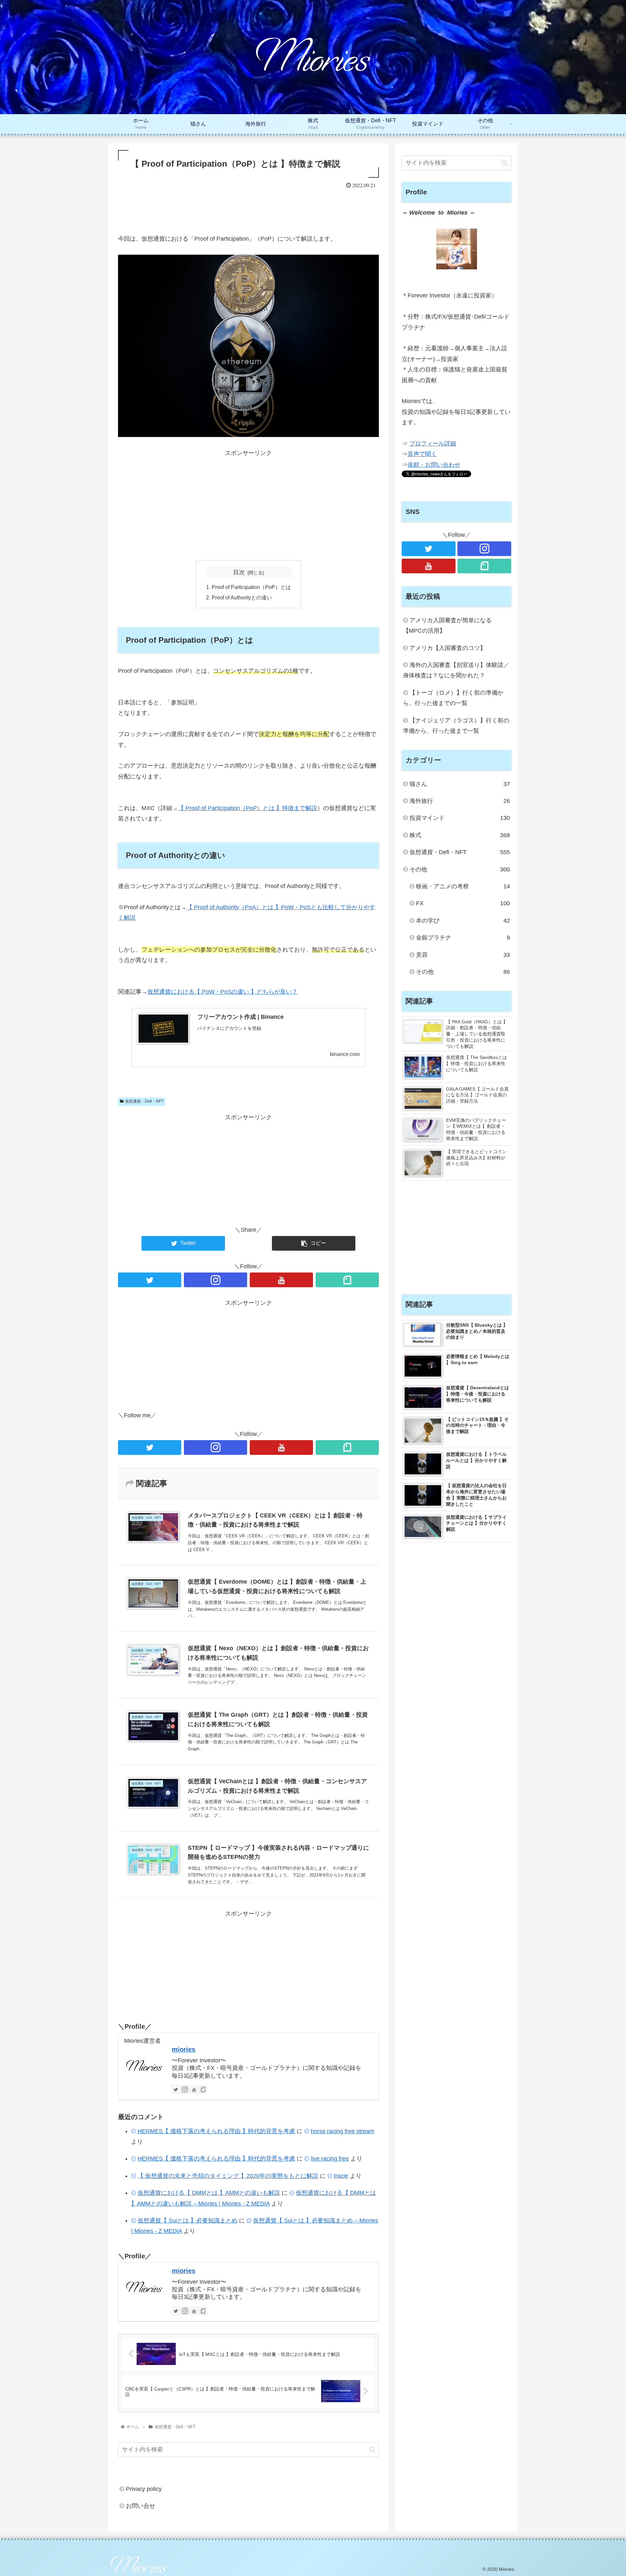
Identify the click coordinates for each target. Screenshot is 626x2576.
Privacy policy (144, 2489)
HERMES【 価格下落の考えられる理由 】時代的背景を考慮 (216, 2131)
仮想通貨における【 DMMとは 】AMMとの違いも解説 (209, 2193)
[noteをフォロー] (347, 1280)
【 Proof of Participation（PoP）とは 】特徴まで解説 (248, 808)
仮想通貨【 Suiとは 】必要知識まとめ (187, 2221)
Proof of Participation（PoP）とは (251, 587)
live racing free (330, 2159)
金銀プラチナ (463, 938)
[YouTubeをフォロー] (281, 1280)
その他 (460, 869)
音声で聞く (422, 454)
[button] (372, 2450)
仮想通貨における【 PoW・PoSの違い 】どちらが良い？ (223, 992)
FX (463, 903)
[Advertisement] (248, 208)
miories (184, 2049)
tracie (341, 2176)
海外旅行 (460, 801)
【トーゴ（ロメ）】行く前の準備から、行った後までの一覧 (453, 698)
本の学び (463, 921)
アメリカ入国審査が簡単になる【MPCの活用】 (447, 625)
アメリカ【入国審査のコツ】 (448, 648)
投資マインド (460, 818)
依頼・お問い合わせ (434, 465)
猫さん (460, 784)
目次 (239, 572)
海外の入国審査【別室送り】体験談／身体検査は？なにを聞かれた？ (456, 670)
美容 (463, 955)
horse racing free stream (343, 2131)
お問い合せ (141, 2506)
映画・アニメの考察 (463, 886)
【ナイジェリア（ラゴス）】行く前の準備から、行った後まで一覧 (456, 726)
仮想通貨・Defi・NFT (144, 1101)
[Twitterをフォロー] (150, 1280)
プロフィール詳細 (433, 444)
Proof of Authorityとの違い (242, 597)
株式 (460, 835)
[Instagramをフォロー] (216, 1280)
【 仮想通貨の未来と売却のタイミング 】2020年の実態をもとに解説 (228, 2176)
